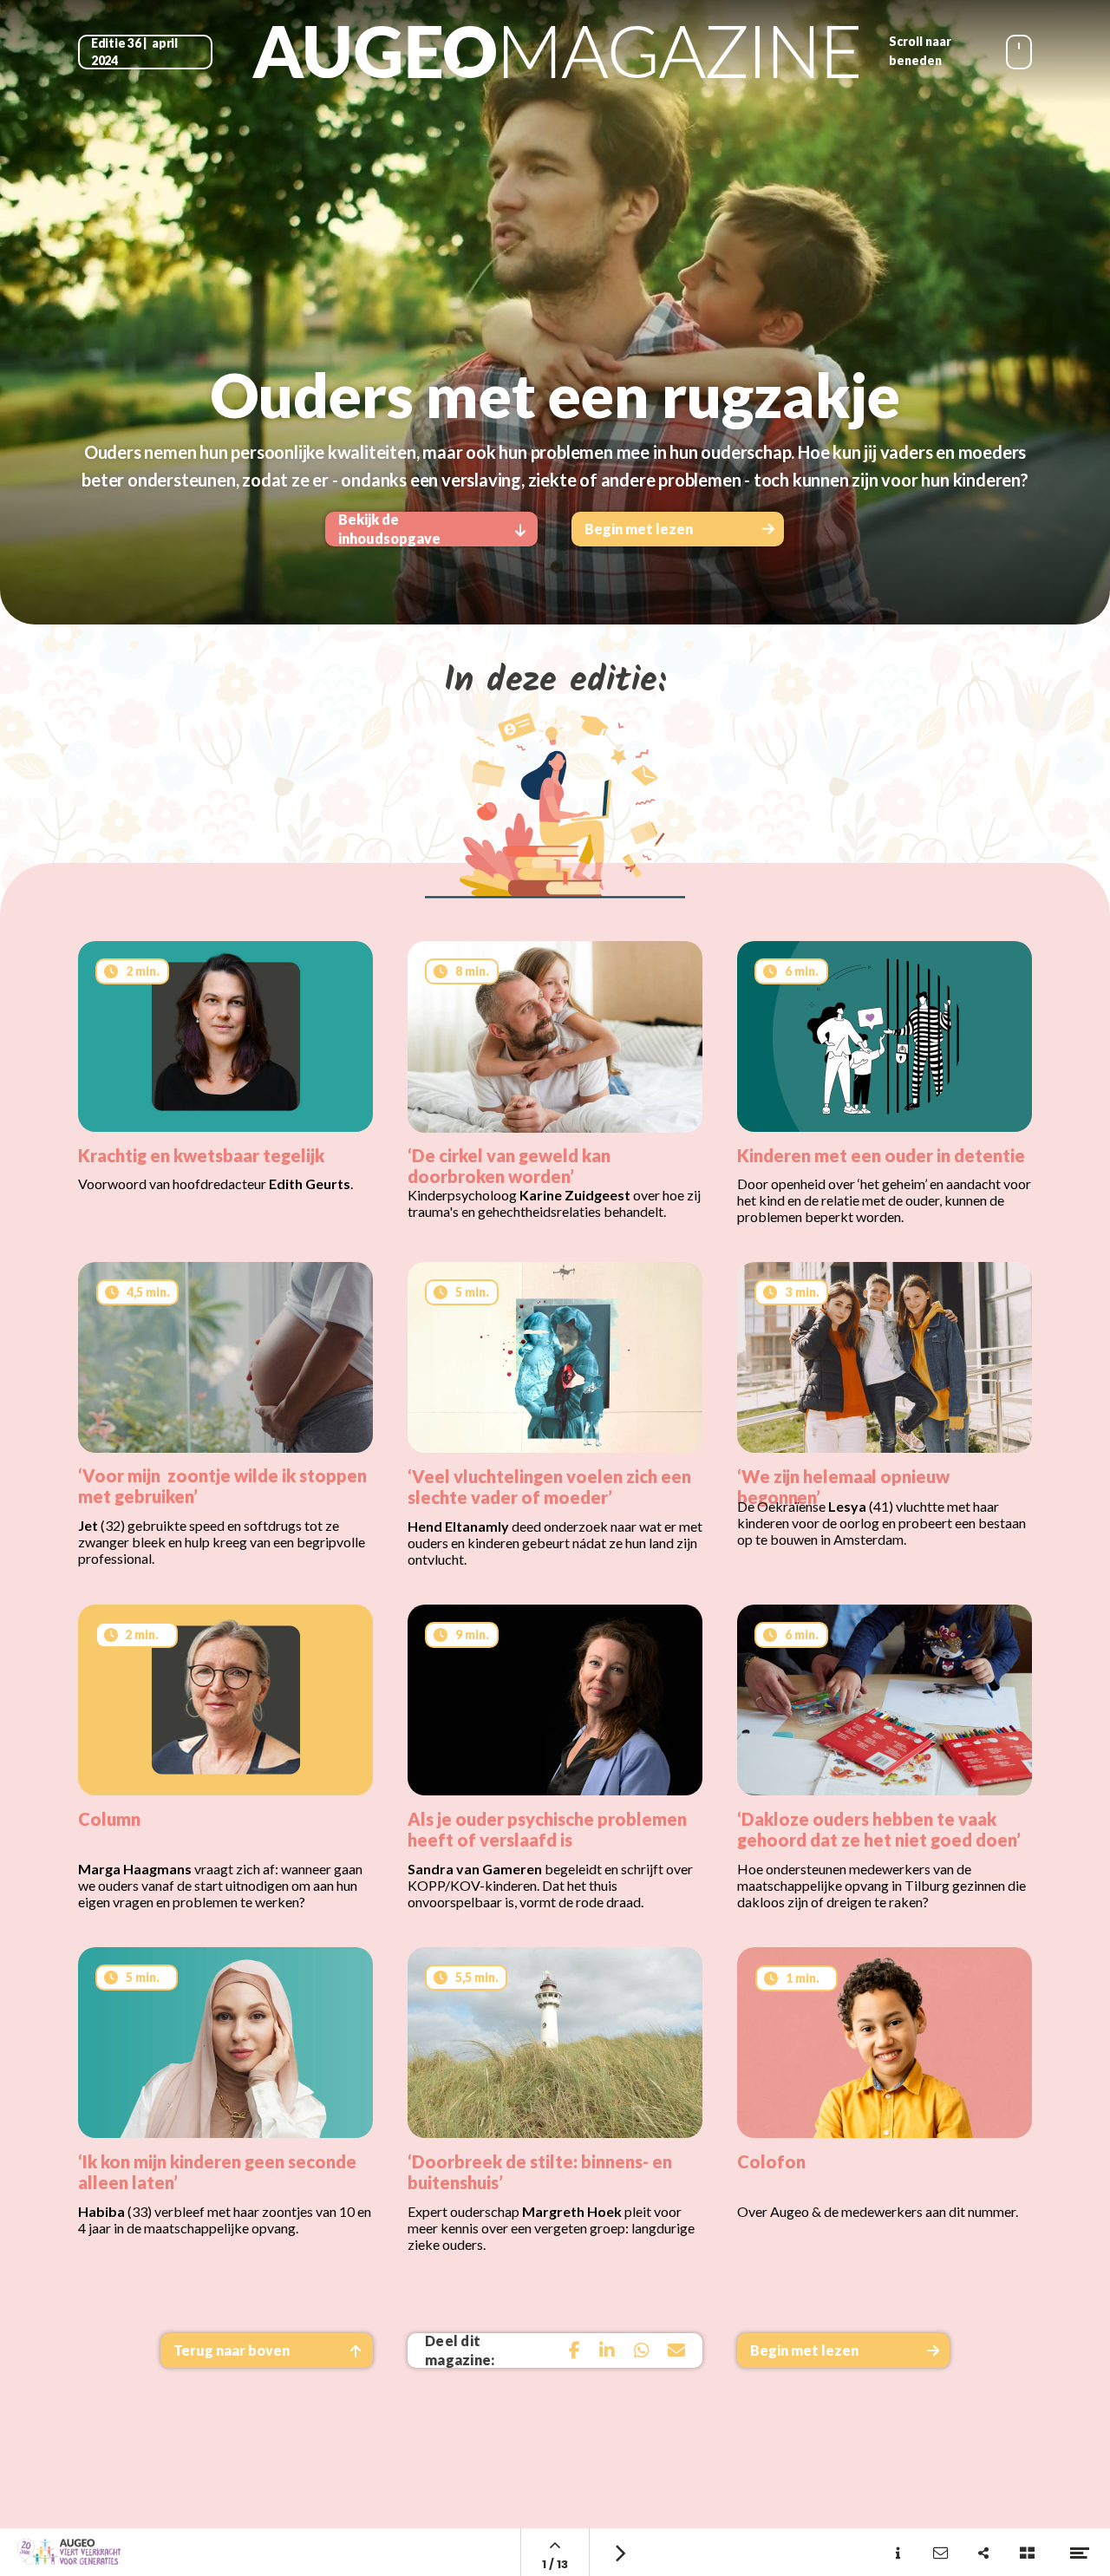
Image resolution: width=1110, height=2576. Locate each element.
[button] (267, 2350)
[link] (676, 2350)
